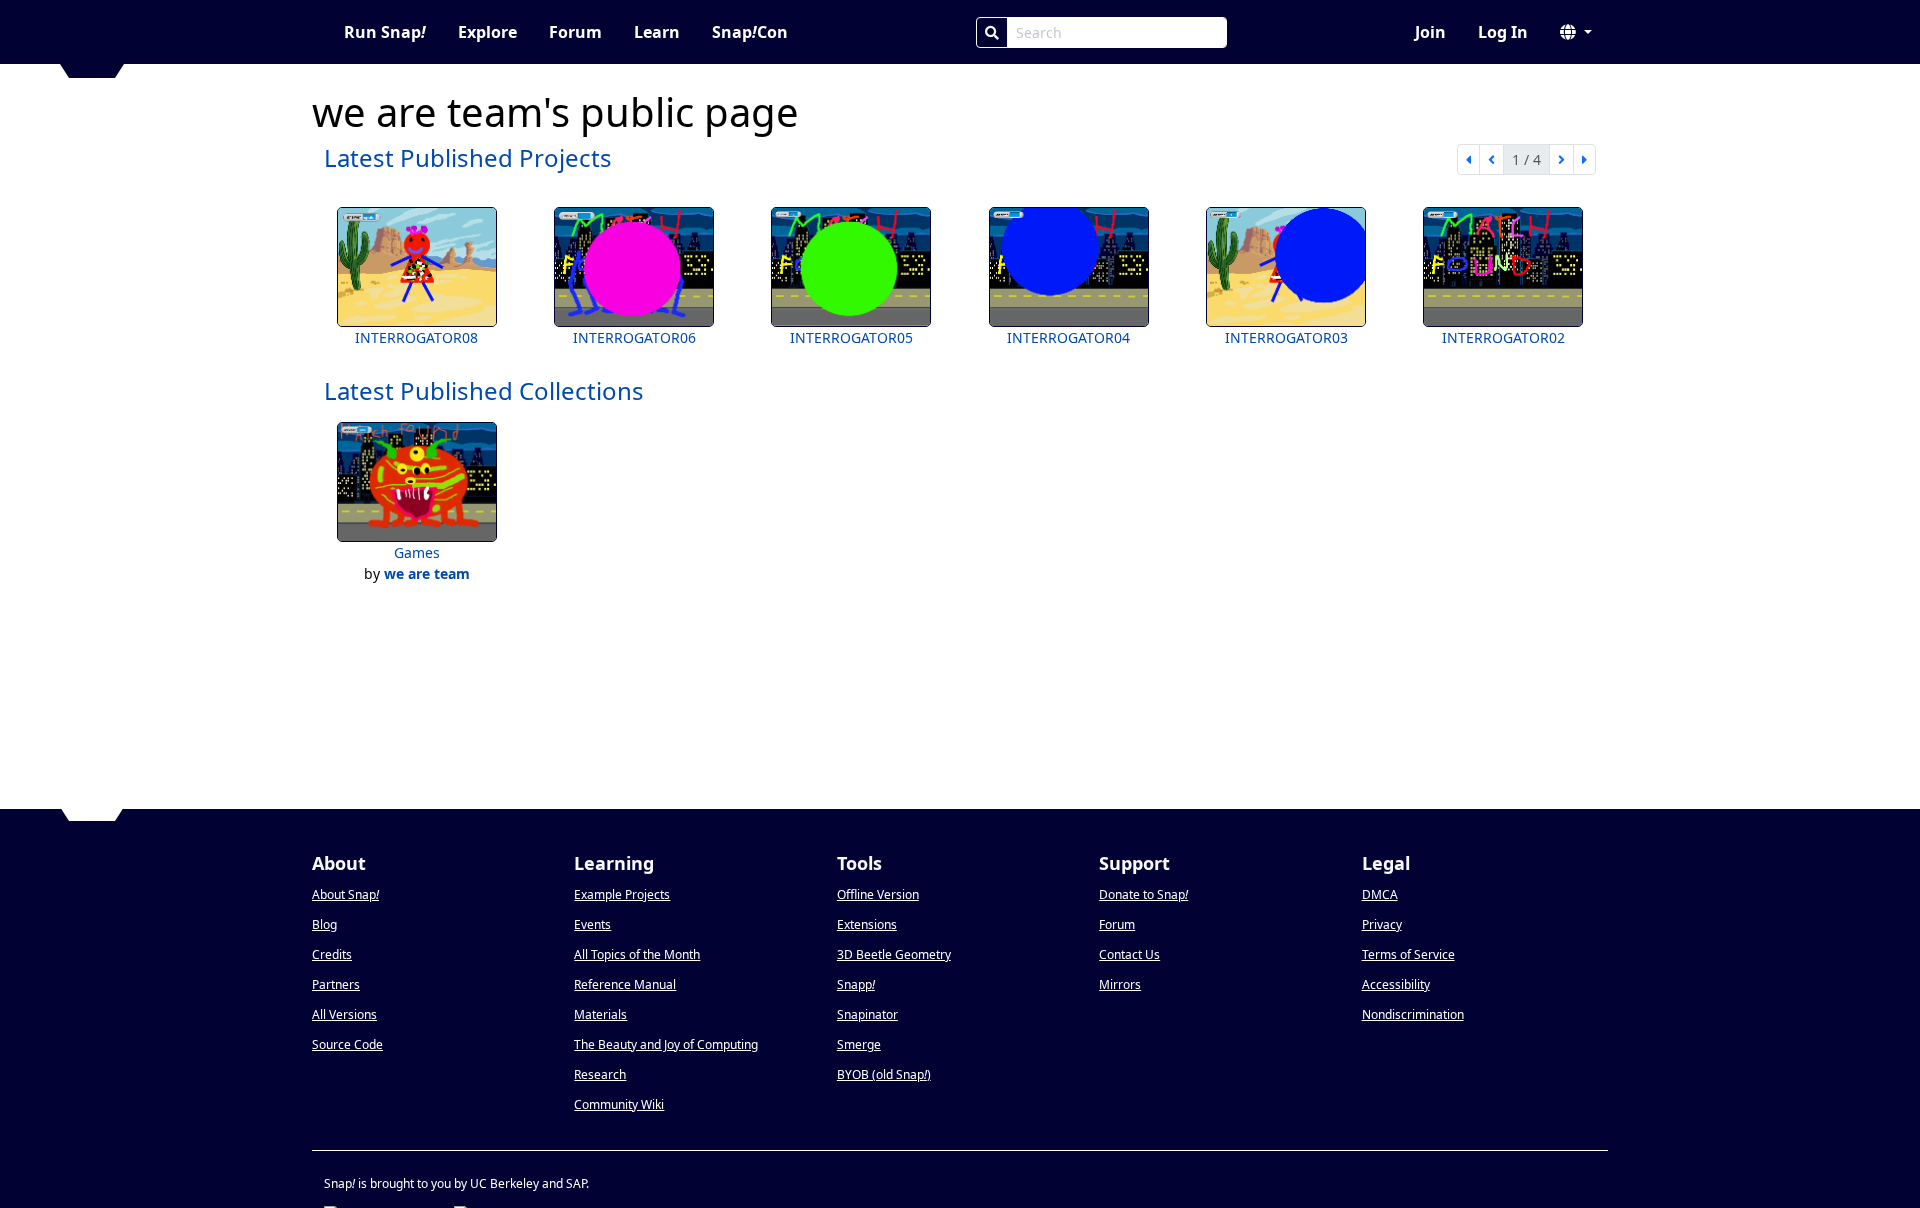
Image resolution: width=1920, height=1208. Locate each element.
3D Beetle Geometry (894, 954)
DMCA (1380, 894)
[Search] (992, 32)
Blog (324, 924)
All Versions (344, 1014)
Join (1430, 32)
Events (592, 924)
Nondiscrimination (1413, 1014)
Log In (1503, 32)
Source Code (347, 1044)
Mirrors (1120, 984)
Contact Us (1129, 954)
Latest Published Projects (468, 157)
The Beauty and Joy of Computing (666, 1044)
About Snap (345, 894)
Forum (575, 32)
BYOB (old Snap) (884, 1074)
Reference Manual (625, 984)
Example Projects (622, 894)
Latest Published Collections (484, 390)
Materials (600, 1014)
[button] (1576, 32)
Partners (336, 984)
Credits (332, 954)
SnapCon (750, 32)
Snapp (856, 984)
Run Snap (385, 32)
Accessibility (1396, 984)
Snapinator (867, 1014)
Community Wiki (619, 1104)
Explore (487, 32)
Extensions (867, 924)
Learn (657, 32)
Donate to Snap (1143, 894)
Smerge (859, 1044)
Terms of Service (1408, 954)
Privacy (1382, 924)
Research (600, 1074)
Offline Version (878, 894)
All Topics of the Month (637, 954)
